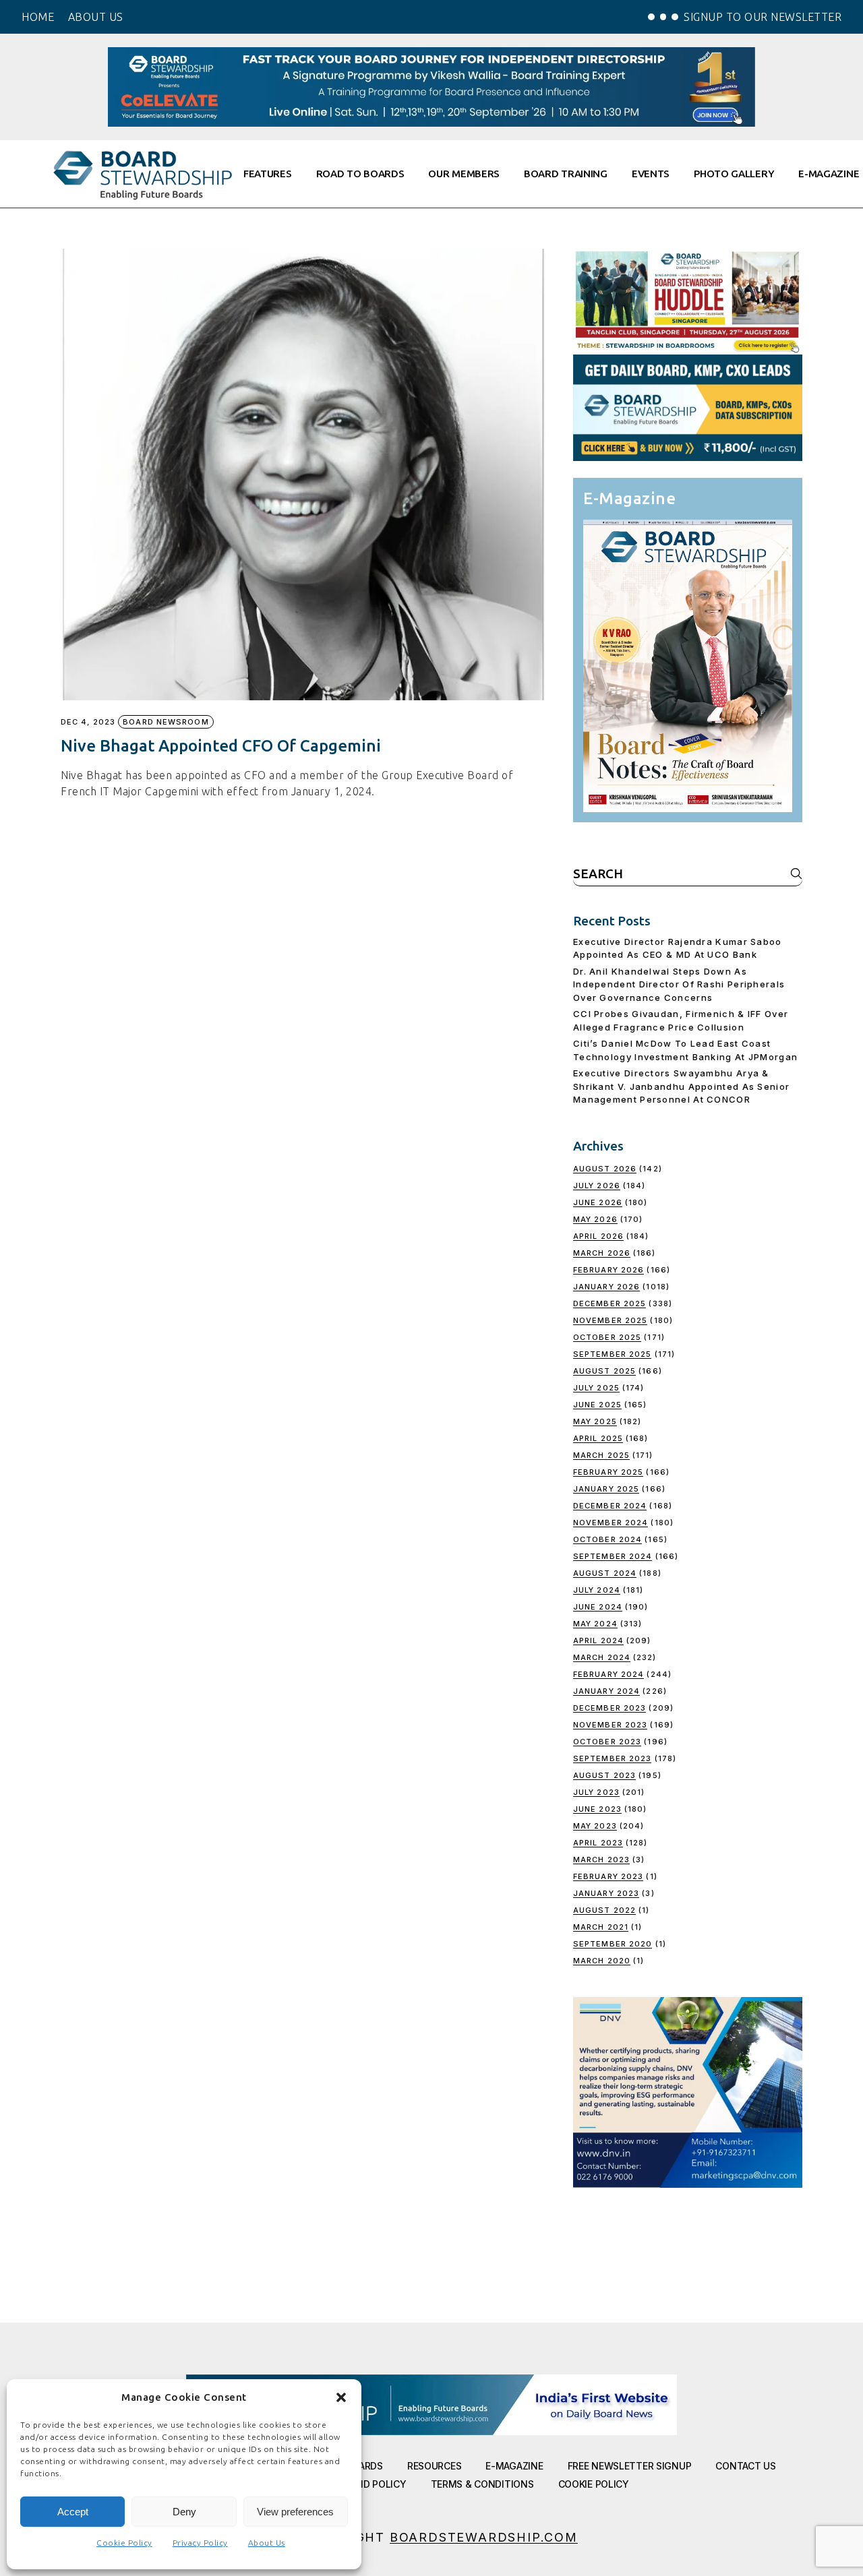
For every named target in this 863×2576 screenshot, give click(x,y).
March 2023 (601, 1860)
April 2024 (598, 1640)
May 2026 (595, 1219)
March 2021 (601, 1927)
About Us (267, 2543)
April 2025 (598, 1438)
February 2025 (608, 1472)
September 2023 (612, 1758)
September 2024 (613, 1556)
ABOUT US (96, 17)
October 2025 (607, 1337)
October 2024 (607, 1539)
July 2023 (596, 1792)
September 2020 (613, 1944)
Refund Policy (369, 2484)
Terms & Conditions (482, 2484)
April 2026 (598, 1236)
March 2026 (602, 1253)
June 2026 (598, 1202)
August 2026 (605, 1169)
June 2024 (598, 1607)
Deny (184, 2512)
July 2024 (597, 1590)
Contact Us (745, 2466)
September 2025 (612, 1354)
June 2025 (597, 1405)
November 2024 (611, 1523)
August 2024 (605, 1573)
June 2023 (597, 1809)
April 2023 (598, 1843)
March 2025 (601, 1455)
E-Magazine (514, 2466)
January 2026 (606, 1287)
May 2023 (595, 1826)
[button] (341, 2397)
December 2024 (610, 1506)
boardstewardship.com (484, 2537)
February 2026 (608, 1270)
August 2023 (604, 1775)
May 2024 (595, 1624)
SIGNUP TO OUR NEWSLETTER (763, 17)
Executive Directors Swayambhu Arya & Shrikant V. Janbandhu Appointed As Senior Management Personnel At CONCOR (681, 1086)
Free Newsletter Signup (630, 2466)
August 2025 (604, 1371)
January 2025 (606, 1489)
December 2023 (609, 1708)
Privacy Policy (200, 2543)
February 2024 (608, 1674)
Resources (434, 2466)
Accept (73, 2512)
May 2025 (595, 1421)
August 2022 (604, 1910)
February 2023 (608, 1876)
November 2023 (610, 1725)
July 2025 (596, 1388)
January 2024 (606, 1691)
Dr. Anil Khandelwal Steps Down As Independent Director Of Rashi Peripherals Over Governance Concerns (679, 984)
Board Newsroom (166, 722)
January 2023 (606, 1893)
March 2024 (602, 1657)
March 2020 (602, 1961)
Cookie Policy (124, 2543)
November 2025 (610, 1320)
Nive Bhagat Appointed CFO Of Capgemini (221, 746)
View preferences (295, 2512)
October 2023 (607, 1742)
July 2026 (597, 1186)
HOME (38, 17)
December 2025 (609, 1304)
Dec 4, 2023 (88, 722)
